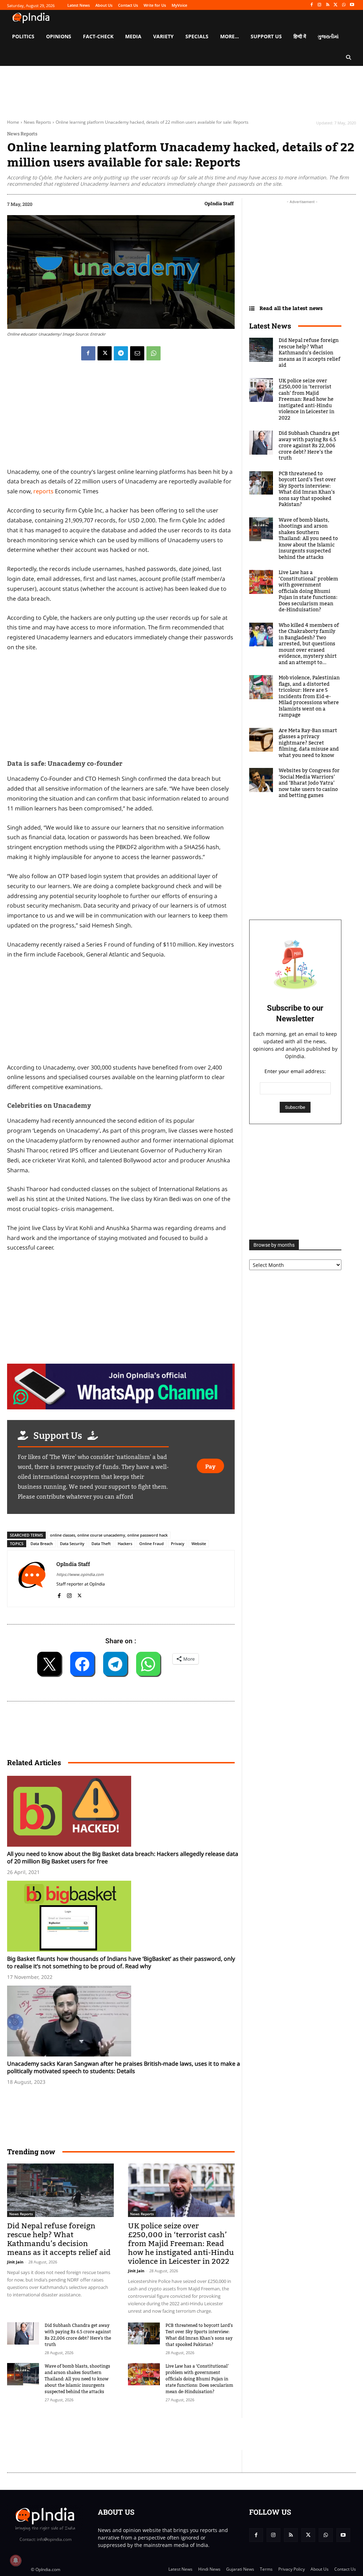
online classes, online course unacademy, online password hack (109, 1535)
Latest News (270, 326)
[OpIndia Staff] (32, 1579)
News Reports (37, 122)
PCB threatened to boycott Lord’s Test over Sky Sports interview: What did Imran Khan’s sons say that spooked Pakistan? (199, 2335)
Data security (72, 1544)
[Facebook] (311, 5)
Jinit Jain (15, 2262)
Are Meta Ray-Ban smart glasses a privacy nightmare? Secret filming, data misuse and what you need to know (309, 743)
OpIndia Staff (219, 203)
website (199, 1544)
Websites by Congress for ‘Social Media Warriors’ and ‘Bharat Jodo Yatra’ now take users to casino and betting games (309, 783)
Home (13, 122)
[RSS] (328, 5)
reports (44, 491)
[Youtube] (352, 5)
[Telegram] (121, 353)
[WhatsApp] (344, 5)
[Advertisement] (136, 2434)
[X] (336, 5)
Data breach (42, 1544)
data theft (101, 1544)
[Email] (137, 353)
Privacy (178, 1544)
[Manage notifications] (16, 2560)
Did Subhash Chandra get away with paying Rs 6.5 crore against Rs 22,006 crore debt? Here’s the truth (78, 2335)
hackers (125, 1544)
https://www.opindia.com (80, 1574)
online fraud (152, 1544)
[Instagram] (320, 5)
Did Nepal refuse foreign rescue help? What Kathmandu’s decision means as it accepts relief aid (59, 2239)
